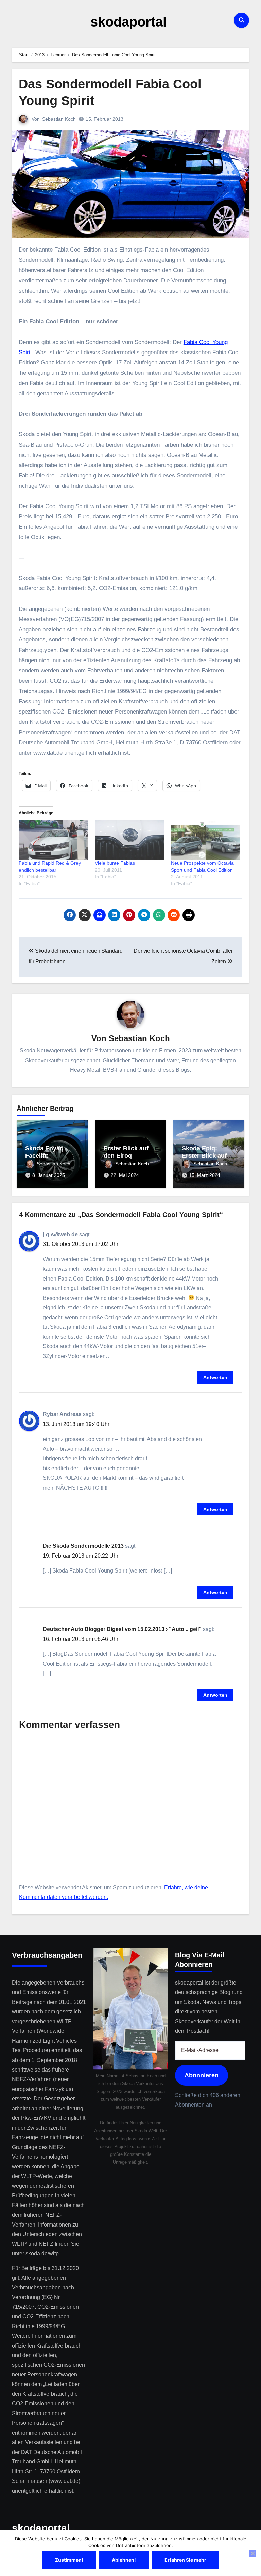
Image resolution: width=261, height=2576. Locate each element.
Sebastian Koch (59, 119)
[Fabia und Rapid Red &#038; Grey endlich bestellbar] (53, 840)
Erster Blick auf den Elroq (126, 1152)
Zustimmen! (69, 2560)
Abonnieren (202, 2075)
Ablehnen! (124, 2560)
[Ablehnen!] (253, 2553)
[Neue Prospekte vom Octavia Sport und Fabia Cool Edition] (206, 840)
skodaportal (128, 22)
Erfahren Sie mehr (185, 2560)
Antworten (215, 1377)
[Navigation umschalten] (17, 20)
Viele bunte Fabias (115, 863)
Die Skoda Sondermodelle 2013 (83, 1546)
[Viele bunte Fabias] (129, 840)
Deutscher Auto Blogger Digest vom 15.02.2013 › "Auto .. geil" (122, 1629)
